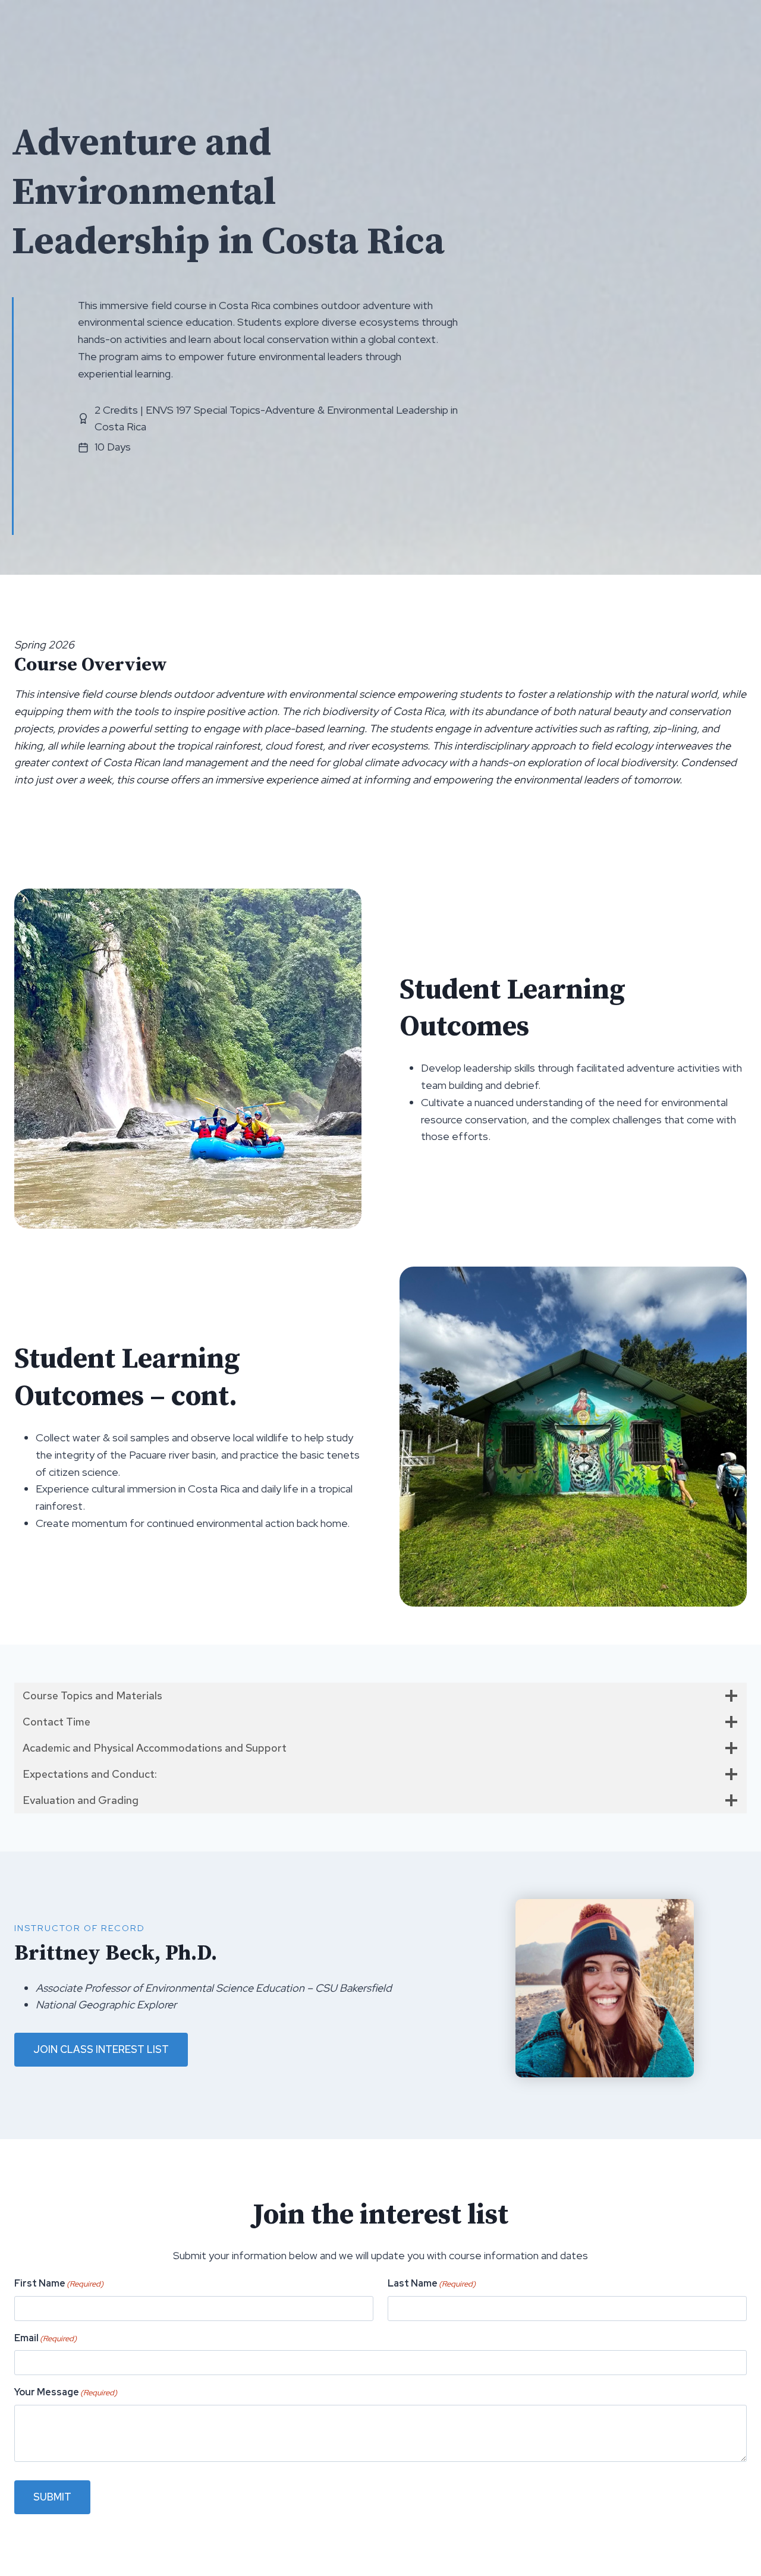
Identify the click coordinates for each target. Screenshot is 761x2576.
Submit (52, 2497)
